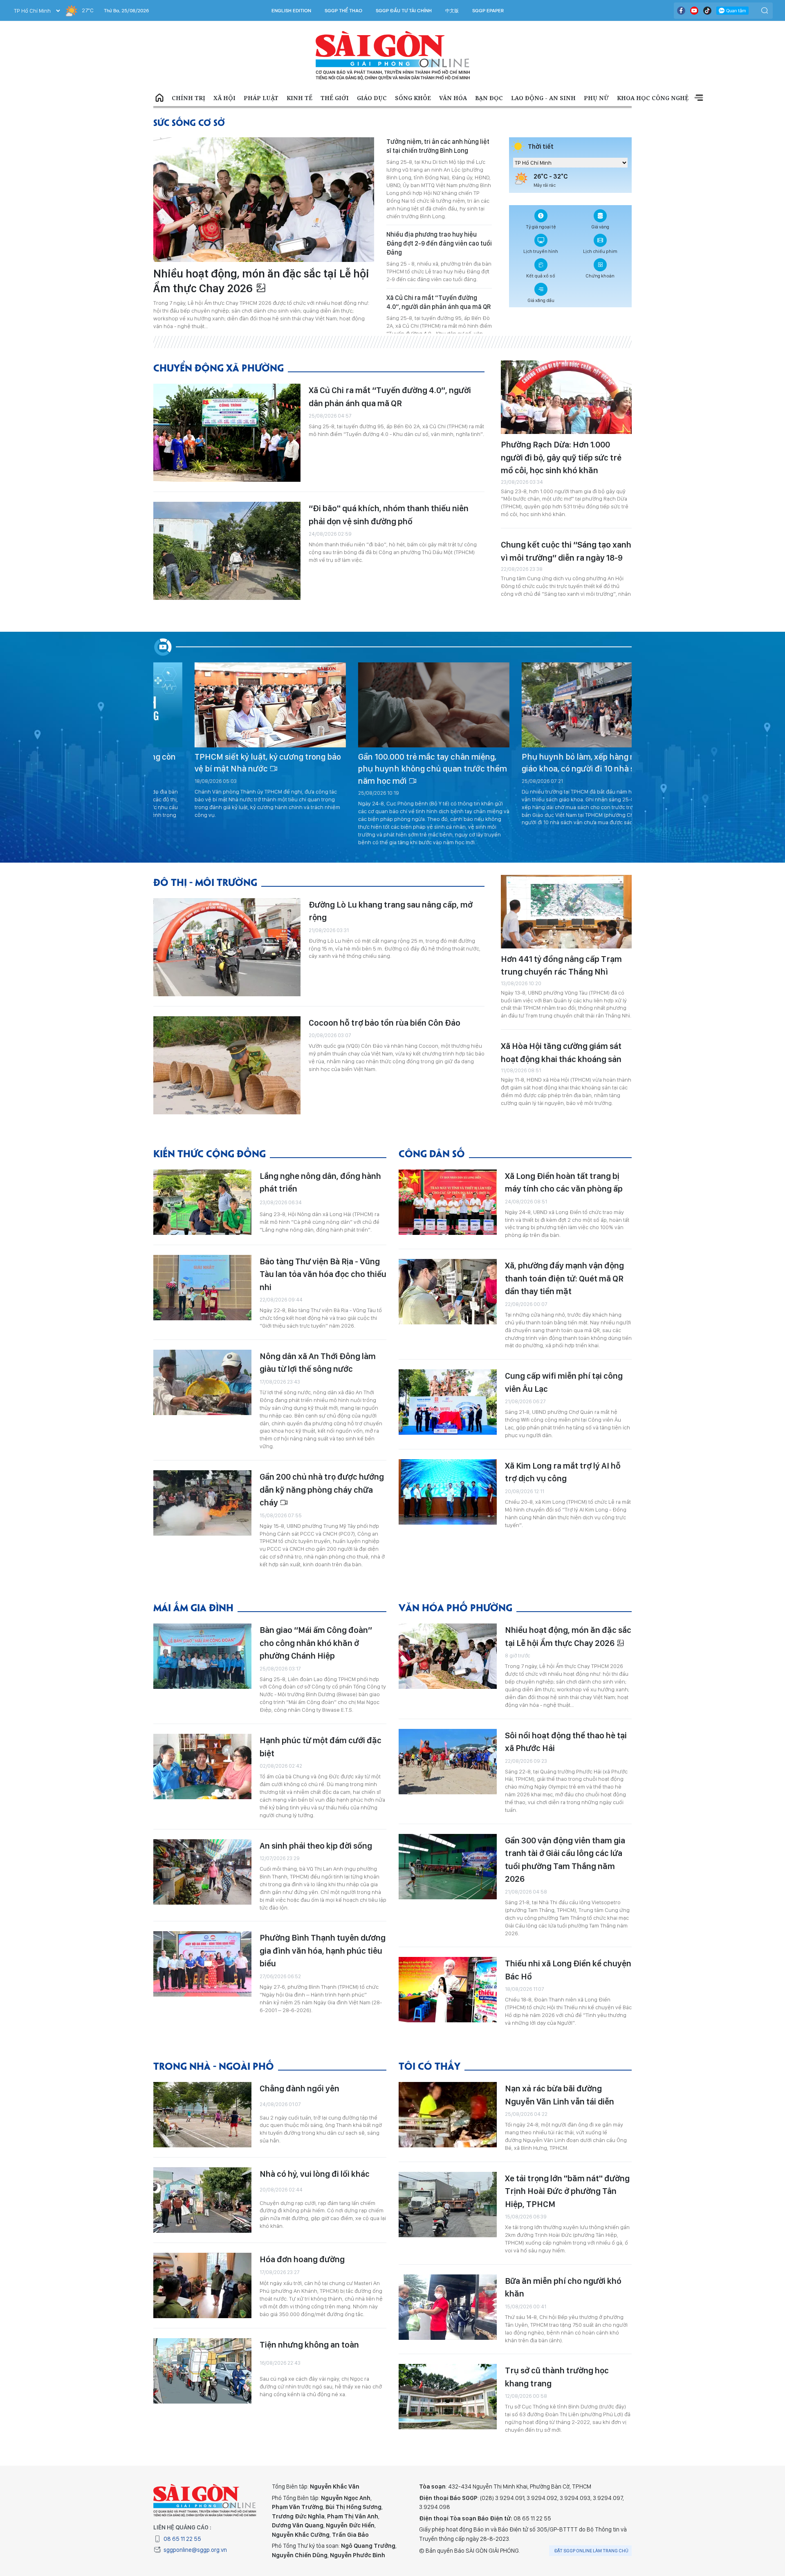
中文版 (452, 11)
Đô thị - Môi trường (205, 882)
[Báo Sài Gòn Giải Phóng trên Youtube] (694, 11)
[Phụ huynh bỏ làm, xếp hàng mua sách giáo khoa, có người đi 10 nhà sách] (393, 705)
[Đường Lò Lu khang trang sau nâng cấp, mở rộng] (227, 947)
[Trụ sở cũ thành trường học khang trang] (448, 2397)
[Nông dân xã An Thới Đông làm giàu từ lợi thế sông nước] (202, 1382)
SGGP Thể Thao (343, 11)
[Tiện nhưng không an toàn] (202, 2371)
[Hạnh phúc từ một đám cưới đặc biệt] (202, 1767)
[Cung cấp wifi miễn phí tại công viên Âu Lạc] (448, 1402)
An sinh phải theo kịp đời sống (316, 1846)
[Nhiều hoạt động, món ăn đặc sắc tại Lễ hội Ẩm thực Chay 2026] (264, 200)
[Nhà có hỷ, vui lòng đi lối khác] (202, 2200)
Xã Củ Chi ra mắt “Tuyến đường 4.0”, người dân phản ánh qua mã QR (438, 302)
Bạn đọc (489, 98)
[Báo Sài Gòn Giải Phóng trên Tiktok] (707, 11)
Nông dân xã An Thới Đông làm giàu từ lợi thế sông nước (318, 1363)
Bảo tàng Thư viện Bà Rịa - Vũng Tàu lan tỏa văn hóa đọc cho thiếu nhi (323, 1274)
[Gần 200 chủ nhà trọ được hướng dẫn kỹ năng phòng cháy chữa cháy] (202, 1503)
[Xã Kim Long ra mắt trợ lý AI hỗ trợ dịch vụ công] (448, 1492)
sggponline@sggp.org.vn (195, 2550)
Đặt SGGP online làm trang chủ (591, 2551)
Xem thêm (699, 98)
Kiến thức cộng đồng (210, 1153)
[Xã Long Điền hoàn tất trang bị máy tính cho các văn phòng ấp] (448, 1202)
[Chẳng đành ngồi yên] (202, 2115)
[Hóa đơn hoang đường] (202, 2285)
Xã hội (224, 98)
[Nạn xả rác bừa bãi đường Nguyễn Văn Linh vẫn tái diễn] (448, 2115)
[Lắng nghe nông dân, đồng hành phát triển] (202, 1202)
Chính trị (188, 98)
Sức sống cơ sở (189, 122)
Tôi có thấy (430, 2065)
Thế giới (335, 98)
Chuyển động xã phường (219, 367)
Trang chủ (159, 98)
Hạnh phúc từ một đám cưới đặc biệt (321, 1747)
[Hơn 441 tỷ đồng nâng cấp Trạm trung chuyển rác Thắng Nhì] (566, 912)
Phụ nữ (596, 98)
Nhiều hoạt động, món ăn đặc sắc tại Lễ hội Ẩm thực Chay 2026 (261, 281)
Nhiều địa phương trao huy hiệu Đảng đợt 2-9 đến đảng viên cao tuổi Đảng (439, 243)
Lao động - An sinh (543, 98)
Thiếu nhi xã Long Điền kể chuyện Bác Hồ (568, 1970)
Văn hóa (453, 98)
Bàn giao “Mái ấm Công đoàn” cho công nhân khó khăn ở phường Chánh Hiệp (316, 1643)
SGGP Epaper (488, 11)
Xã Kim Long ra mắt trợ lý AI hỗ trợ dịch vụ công (563, 1472)
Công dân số (432, 1153)
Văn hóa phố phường (455, 1607)
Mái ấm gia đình (193, 1607)
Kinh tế (299, 98)
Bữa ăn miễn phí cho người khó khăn (563, 2287)
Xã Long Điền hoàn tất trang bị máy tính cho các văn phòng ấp (564, 1182)
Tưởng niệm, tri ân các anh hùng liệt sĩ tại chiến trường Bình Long (438, 146)
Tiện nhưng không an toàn (309, 2345)
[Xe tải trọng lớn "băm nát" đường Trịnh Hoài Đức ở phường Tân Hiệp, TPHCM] (448, 2205)
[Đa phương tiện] (165, 647)
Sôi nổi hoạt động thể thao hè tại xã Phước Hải (566, 1742)
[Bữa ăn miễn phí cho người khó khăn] (448, 2307)
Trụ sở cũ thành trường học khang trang (557, 2377)
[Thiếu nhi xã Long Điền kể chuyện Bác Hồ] (448, 1990)
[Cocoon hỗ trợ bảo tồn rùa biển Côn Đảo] (227, 1065)
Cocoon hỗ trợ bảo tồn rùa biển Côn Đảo (385, 1023)
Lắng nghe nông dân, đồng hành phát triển (320, 1182)
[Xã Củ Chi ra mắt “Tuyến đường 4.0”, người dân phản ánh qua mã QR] (227, 433)
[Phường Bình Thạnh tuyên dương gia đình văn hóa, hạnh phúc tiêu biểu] (202, 1964)
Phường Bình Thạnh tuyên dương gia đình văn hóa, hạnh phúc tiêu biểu (323, 1950)
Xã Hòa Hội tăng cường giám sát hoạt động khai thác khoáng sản (561, 1052)
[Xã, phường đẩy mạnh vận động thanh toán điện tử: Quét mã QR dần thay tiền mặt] (448, 1292)
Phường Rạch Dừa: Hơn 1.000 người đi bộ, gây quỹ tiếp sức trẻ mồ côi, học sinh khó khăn (561, 457)
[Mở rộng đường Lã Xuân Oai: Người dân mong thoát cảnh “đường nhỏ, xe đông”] (557, 705)
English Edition (291, 11)
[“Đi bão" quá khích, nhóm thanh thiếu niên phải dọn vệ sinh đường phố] (227, 551)
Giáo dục (372, 98)
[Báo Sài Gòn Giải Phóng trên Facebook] (681, 11)
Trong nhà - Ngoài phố (214, 2065)
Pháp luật (261, 98)
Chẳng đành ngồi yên (299, 2088)
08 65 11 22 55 (182, 2539)
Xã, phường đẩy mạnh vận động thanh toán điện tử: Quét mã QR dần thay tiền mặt (564, 1278)
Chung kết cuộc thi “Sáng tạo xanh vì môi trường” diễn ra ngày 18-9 (566, 551)
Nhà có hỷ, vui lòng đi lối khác (315, 2174)
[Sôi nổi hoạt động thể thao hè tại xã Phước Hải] (448, 1762)
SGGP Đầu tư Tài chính (404, 11)
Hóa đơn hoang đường (302, 2259)
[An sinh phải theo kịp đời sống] (202, 1872)
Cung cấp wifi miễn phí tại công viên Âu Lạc (564, 1382)
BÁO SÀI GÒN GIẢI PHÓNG (393, 56)
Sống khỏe (413, 98)
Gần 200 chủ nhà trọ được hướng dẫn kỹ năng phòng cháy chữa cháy (322, 1489)
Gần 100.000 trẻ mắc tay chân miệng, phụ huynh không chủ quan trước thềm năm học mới (229, 769)
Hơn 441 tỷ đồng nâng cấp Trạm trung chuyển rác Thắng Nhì (561, 965)
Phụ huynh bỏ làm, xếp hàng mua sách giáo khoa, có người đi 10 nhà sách (390, 763)
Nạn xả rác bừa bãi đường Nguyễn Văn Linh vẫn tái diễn (560, 2095)
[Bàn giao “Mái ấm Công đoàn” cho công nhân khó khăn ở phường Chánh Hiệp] (202, 1656)
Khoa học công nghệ (653, 98)
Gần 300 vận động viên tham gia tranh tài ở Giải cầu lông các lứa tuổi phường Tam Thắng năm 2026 (565, 1860)
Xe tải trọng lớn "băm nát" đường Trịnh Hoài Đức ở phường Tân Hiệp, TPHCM (567, 2191)
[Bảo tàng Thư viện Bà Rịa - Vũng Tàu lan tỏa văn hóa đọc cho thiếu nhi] (202, 1288)
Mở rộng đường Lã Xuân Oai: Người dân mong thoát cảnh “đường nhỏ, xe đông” (556, 763)
